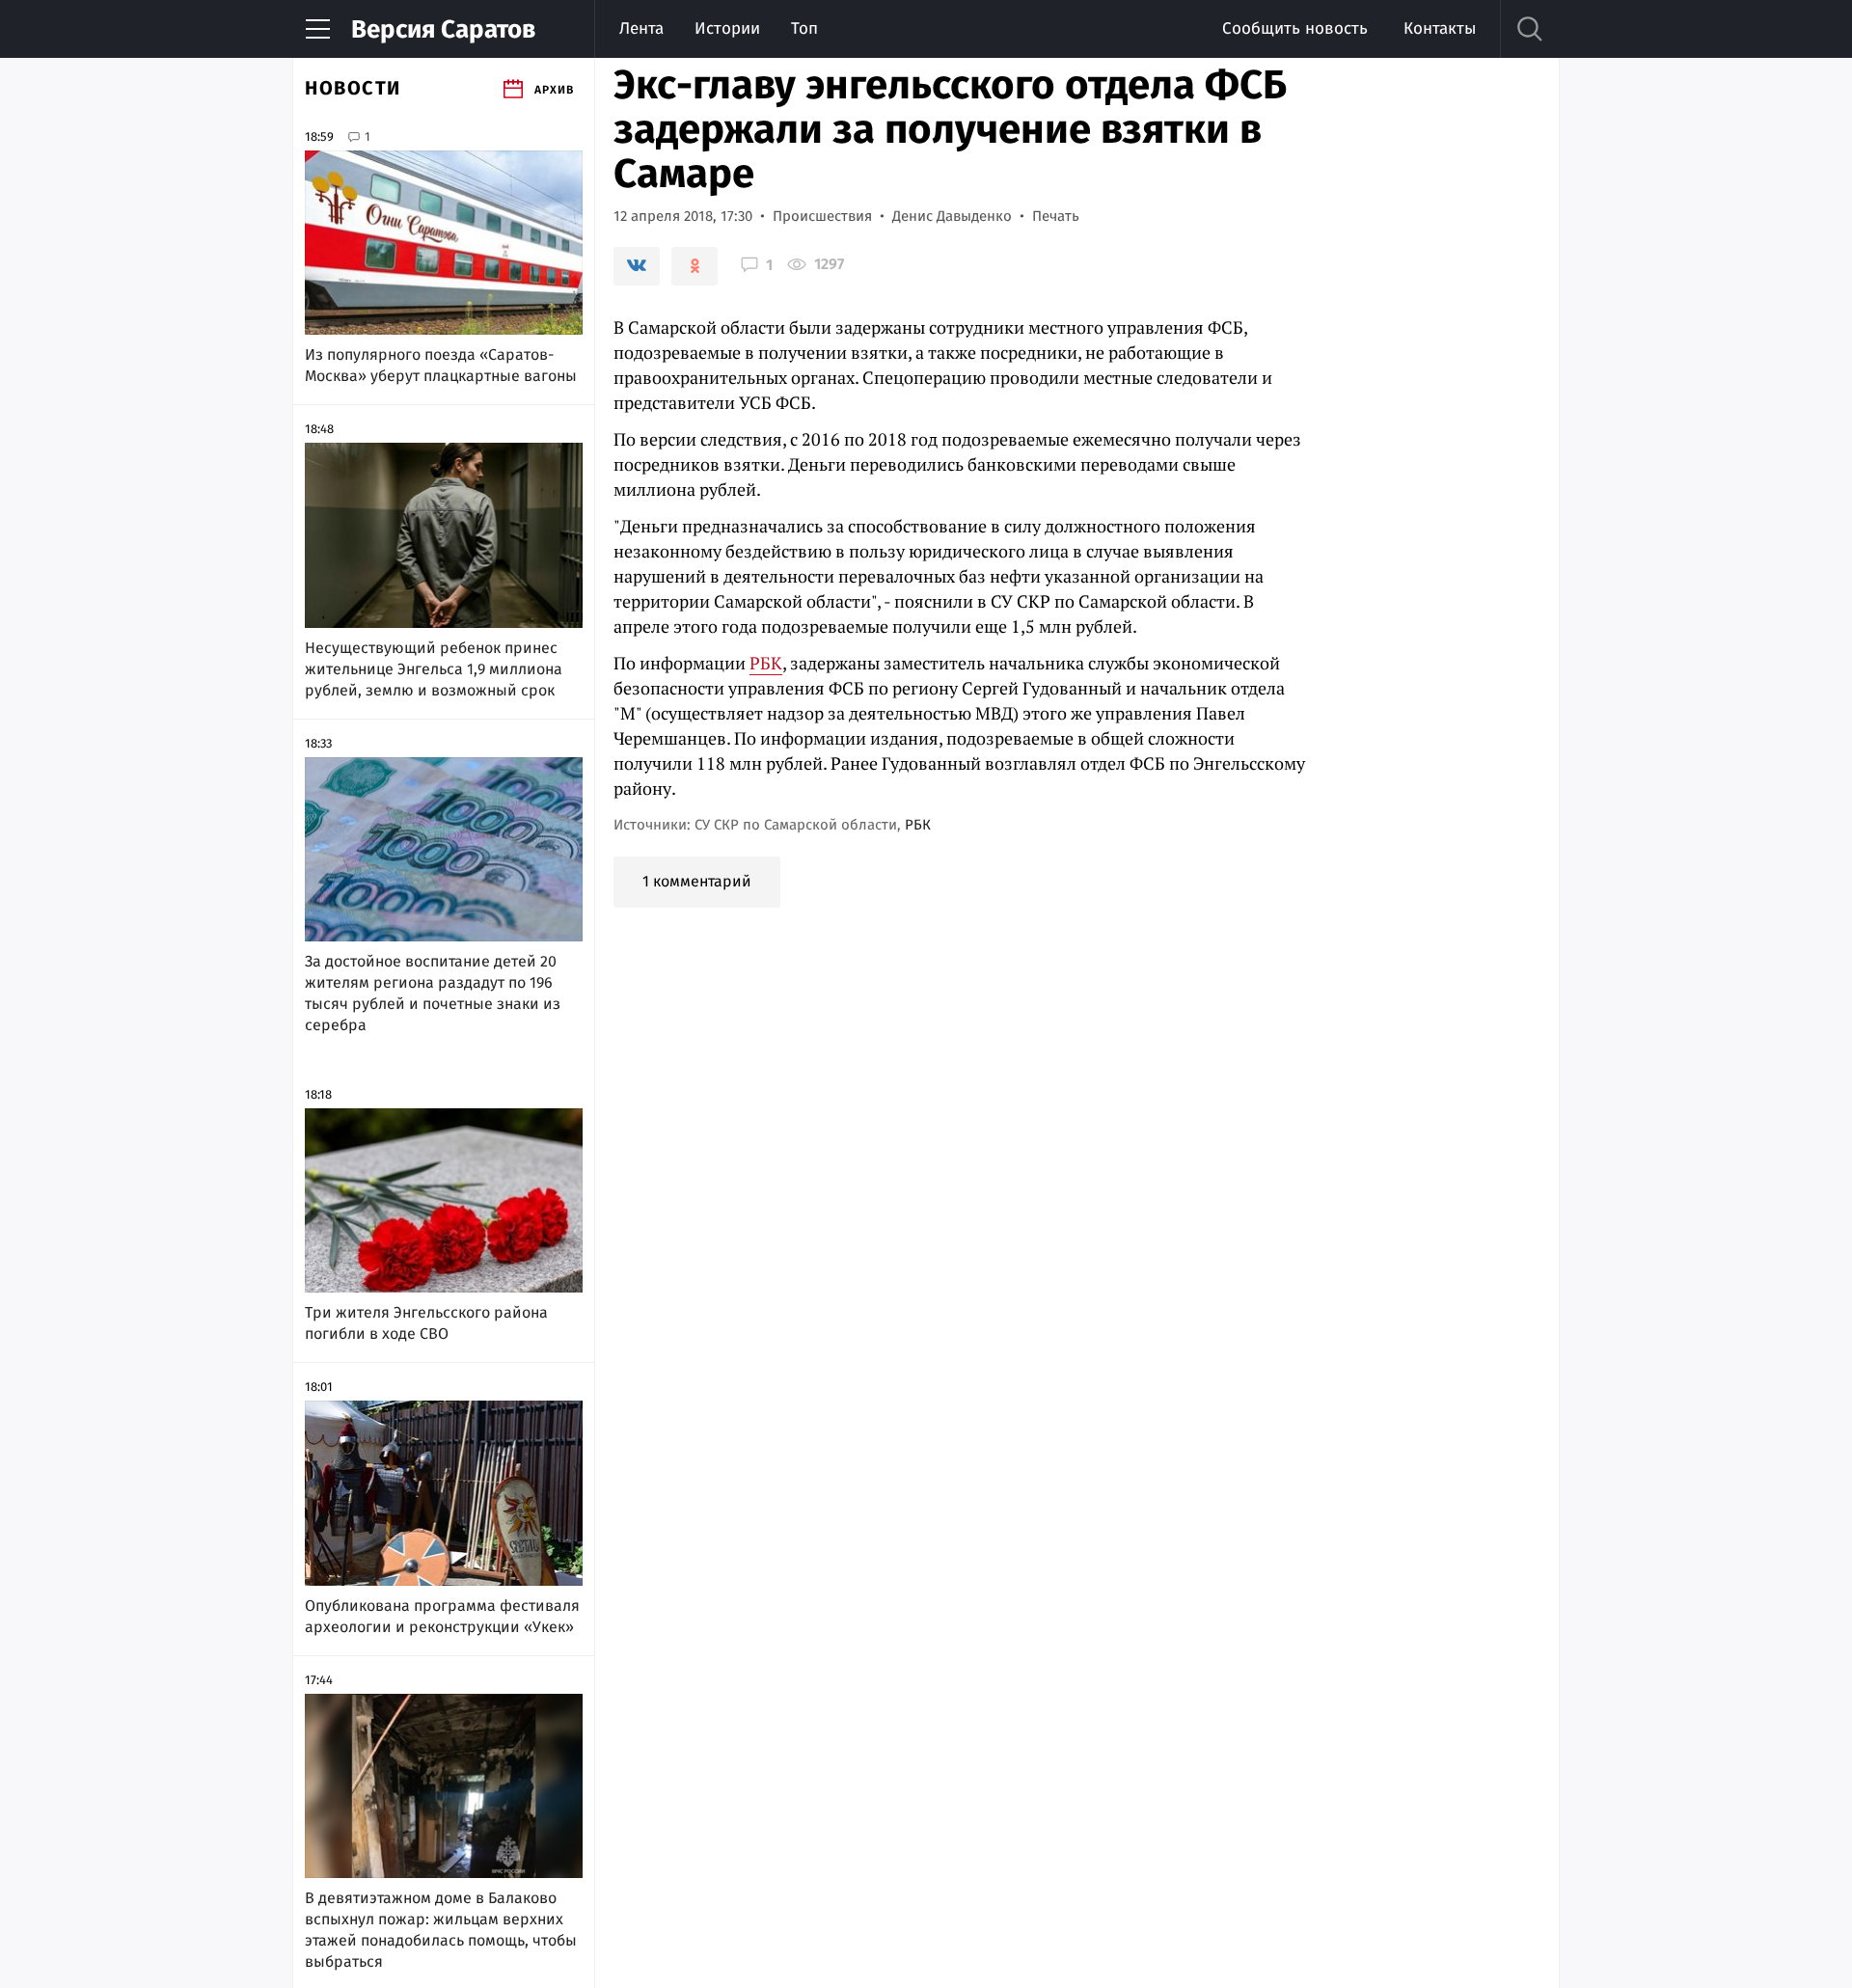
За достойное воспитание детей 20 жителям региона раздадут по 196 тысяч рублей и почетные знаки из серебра (433, 993)
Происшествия (822, 216)
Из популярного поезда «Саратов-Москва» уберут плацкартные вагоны (441, 365)
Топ (804, 28)
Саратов (443, 29)
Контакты (1440, 28)
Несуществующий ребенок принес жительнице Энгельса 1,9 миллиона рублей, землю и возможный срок (434, 669)
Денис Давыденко (952, 216)
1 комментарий (697, 881)
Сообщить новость (1295, 28)
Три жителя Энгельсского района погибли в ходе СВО (426, 1323)
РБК (766, 663)
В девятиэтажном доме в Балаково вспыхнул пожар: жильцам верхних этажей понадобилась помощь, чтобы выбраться (441, 1930)
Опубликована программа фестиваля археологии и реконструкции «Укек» (442, 1616)
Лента (641, 28)
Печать (1056, 216)
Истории (727, 28)
